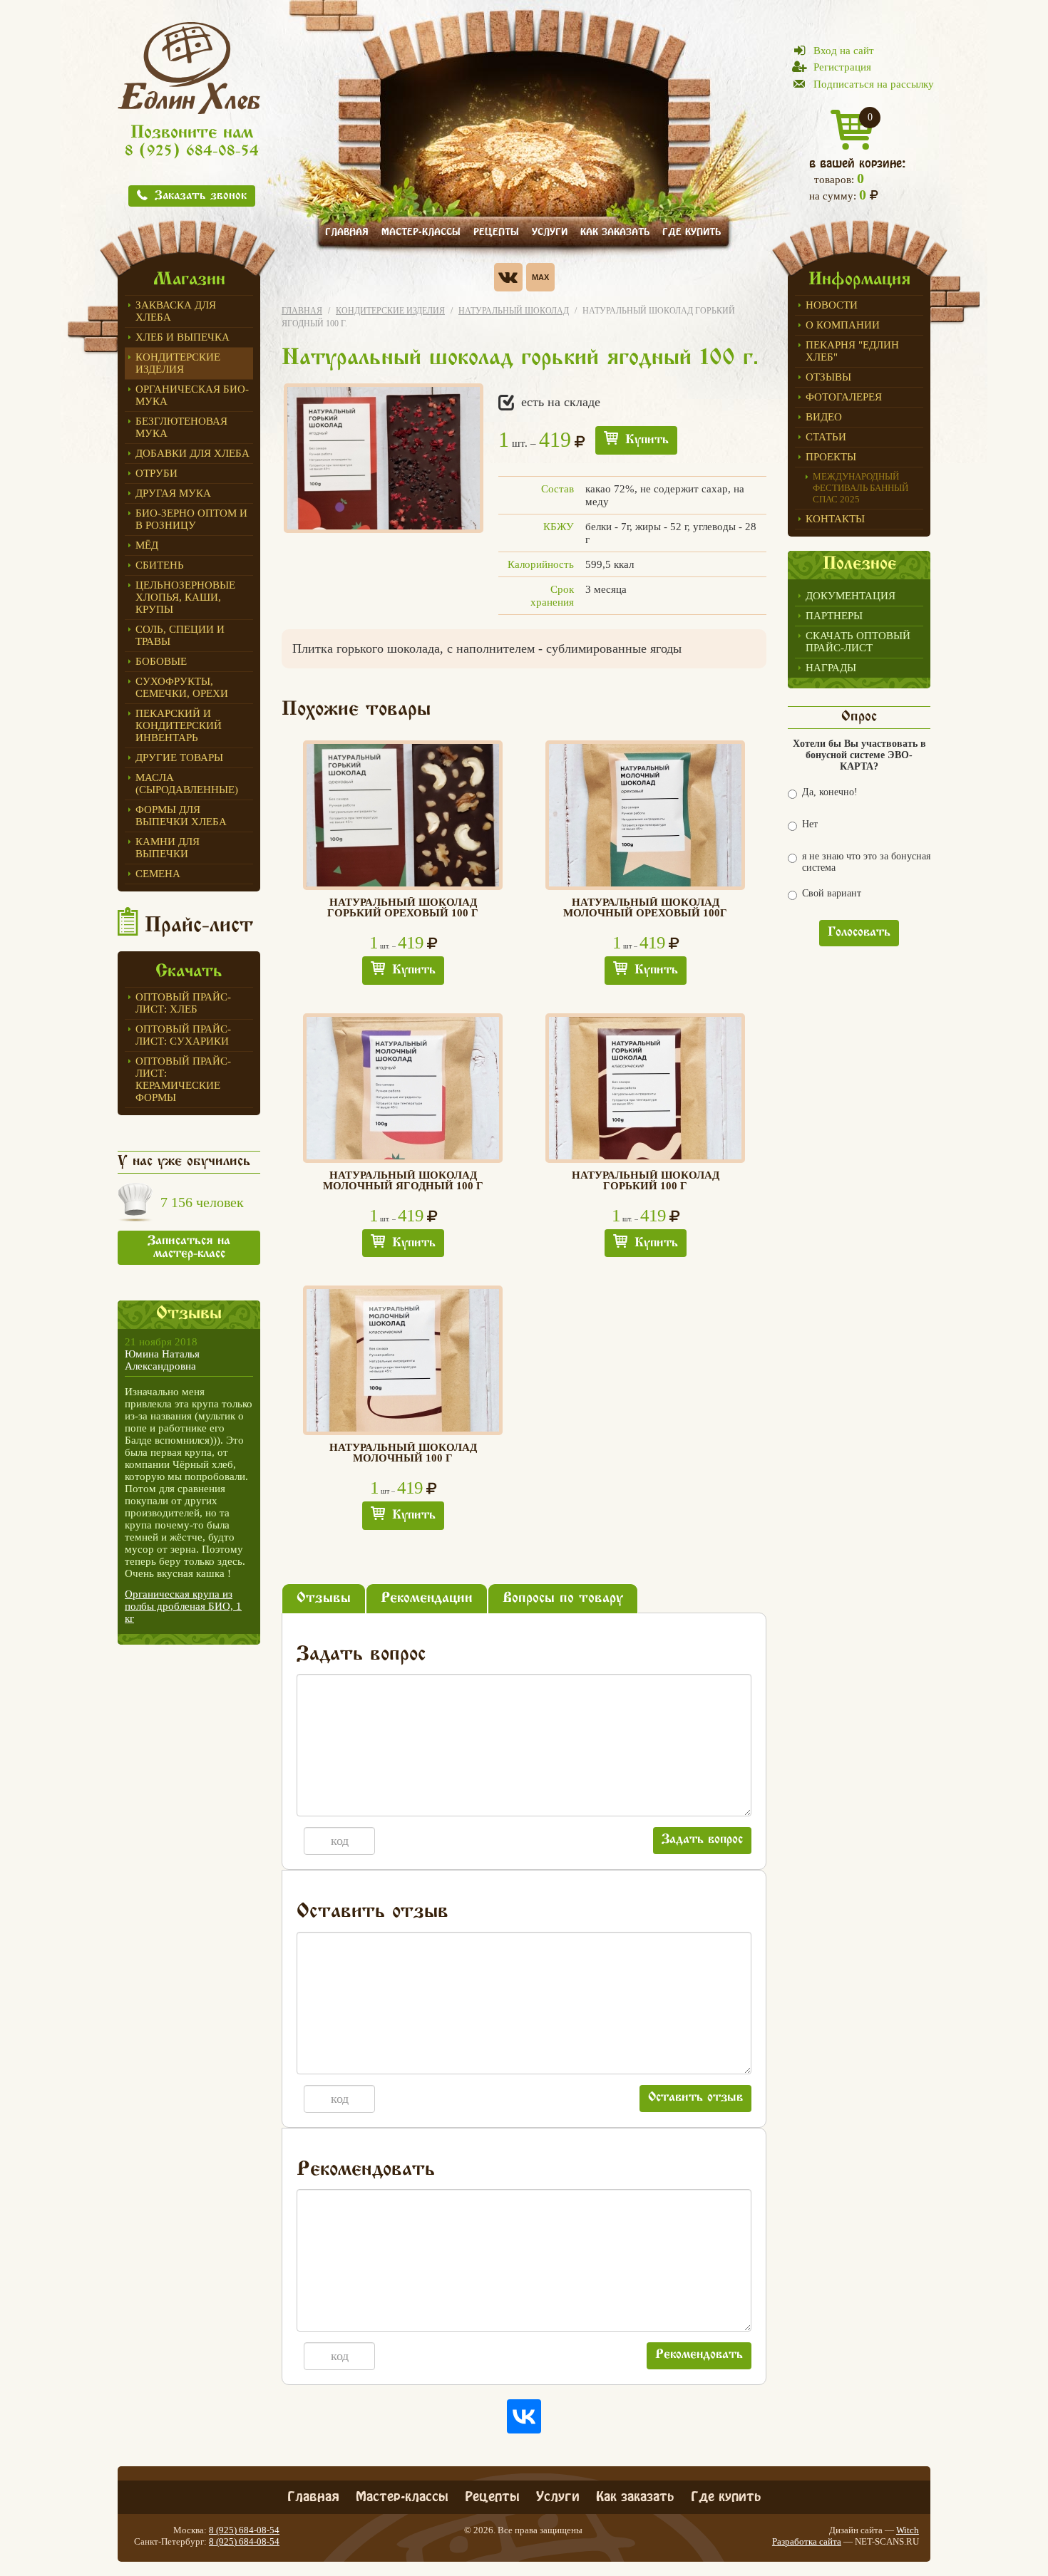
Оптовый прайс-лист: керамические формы (183, 1079)
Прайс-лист (199, 926)
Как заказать (615, 231)
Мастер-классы (421, 231)
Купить (647, 440)
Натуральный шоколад (514, 311)
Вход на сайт (844, 51)
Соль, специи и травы (180, 635)
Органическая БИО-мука (192, 395)
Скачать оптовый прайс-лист (858, 642)
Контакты (835, 519)
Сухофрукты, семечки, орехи (182, 687)
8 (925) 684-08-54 (192, 152)
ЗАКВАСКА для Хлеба (176, 311)
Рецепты (496, 231)
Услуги (550, 231)
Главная (347, 231)
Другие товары (179, 757)
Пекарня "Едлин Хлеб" (852, 351)
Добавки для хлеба (192, 453)
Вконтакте (508, 277)
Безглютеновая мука (181, 427)
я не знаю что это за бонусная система (866, 862)
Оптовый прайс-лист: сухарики (183, 1035)
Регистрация (842, 67)
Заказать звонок (201, 196)
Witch (908, 2530)
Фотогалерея (844, 397)
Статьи (826, 437)
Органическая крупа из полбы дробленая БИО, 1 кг (183, 1606)
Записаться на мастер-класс (189, 1248)
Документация (851, 596)
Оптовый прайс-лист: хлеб (183, 1003)
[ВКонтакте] (524, 2416)
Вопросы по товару (563, 1599)
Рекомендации (427, 1599)
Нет (810, 824)
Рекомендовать (699, 2355)
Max (540, 277)
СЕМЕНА (158, 874)
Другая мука (173, 493)
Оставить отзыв (695, 2098)
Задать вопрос (702, 1840)
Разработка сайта (807, 2541)
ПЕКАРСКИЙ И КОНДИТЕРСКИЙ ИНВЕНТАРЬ (179, 725)
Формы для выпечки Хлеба (181, 816)
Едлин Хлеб (189, 68)
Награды (831, 668)
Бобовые (161, 661)
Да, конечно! (830, 792)
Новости (832, 305)
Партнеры (834, 616)
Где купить (692, 231)
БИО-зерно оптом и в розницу (191, 519)
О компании (843, 325)
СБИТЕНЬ (160, 565)
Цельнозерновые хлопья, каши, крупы (185, 597)
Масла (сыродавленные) (187, 783)
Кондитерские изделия (178, 363)
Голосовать (859, 933)
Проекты (831, 457)
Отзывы (828, 377)
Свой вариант (832, 893)
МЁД (147, 545)
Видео (824, 417)
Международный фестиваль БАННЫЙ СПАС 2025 (861, 488)
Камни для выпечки (168, 848)
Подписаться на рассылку (874, 84)
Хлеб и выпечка (183, 337)
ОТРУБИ (156, 473)
